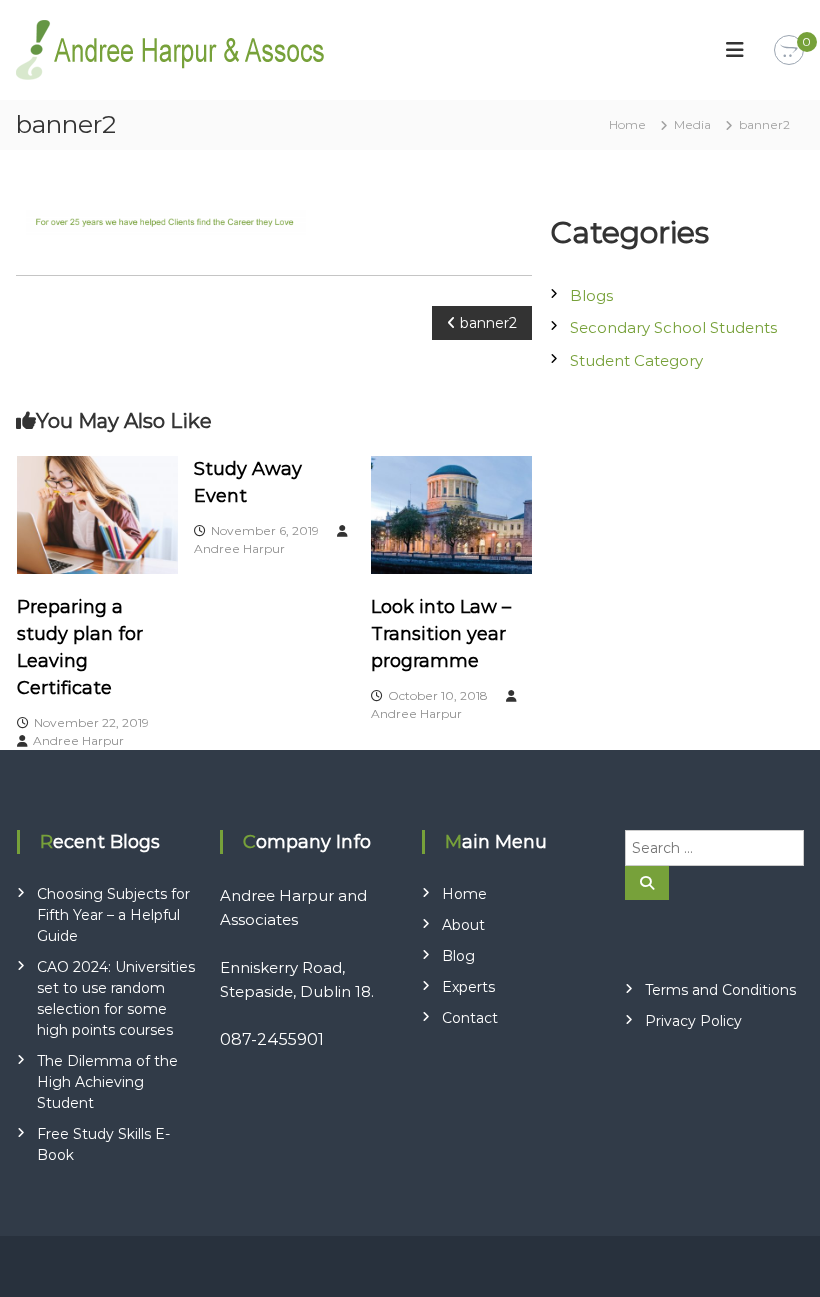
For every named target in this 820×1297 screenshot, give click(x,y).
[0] (789, 51)
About (463, 925)
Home (464, 894)
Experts (468, 987)
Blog (458, 956)
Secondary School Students (673, 327)
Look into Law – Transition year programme (441, 634)
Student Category (636, 360)
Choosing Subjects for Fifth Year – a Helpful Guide (113, 915)
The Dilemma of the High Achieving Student (107, 1082)
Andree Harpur (78, 740)
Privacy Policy (693, 1021)
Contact (470, 1018)
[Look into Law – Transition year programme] (451, 513)
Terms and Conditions (720, 990)
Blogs (591, 295)
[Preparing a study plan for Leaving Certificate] (97, 513)
